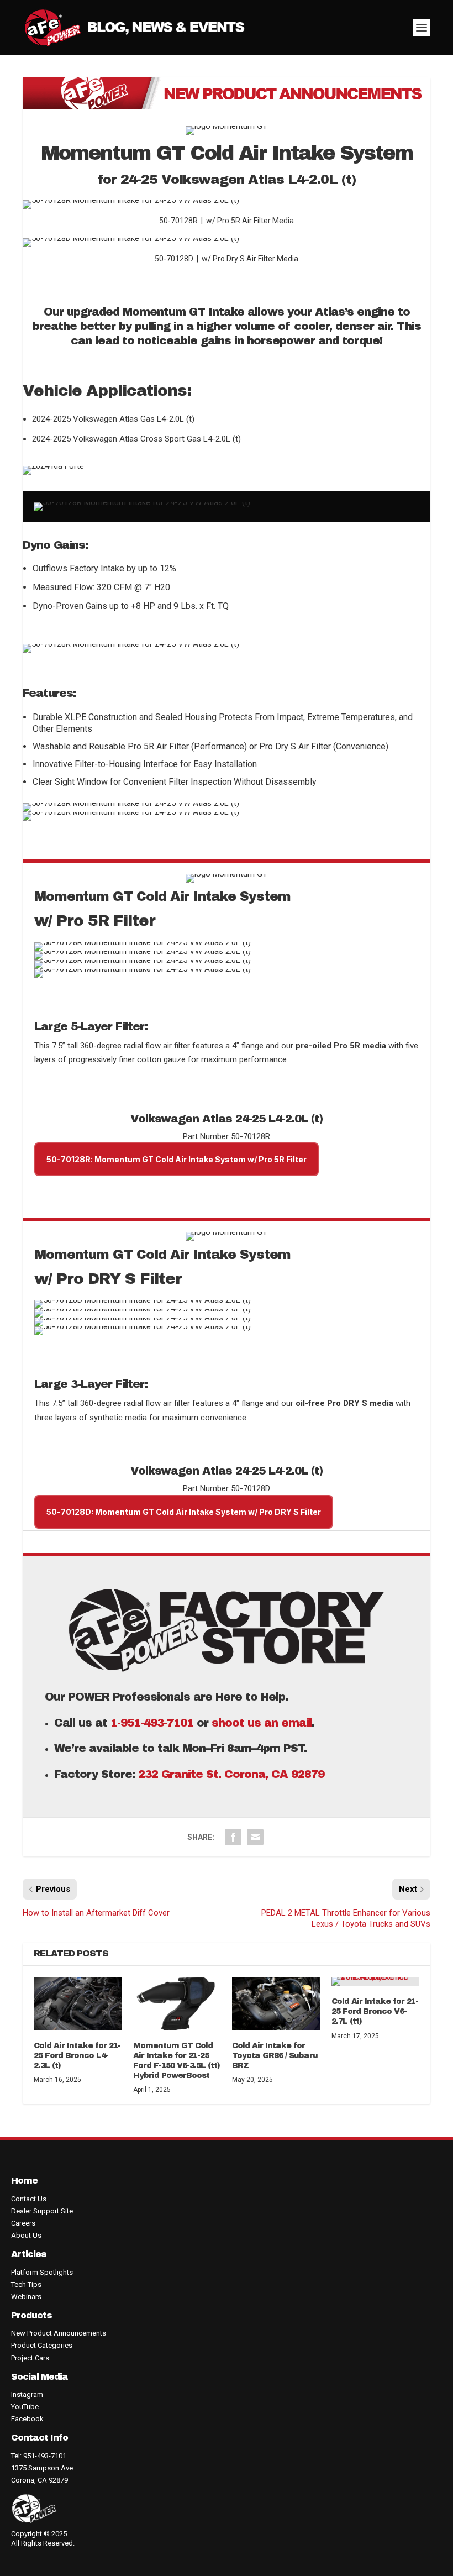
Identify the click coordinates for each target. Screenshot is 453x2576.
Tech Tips (26, 2284)
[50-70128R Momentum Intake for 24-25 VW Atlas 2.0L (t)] (131, 200)
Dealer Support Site (42, 2211)
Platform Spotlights (42, 2272)
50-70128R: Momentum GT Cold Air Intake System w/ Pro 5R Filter (177, 1159)
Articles (29, 2254)
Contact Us (29, 2199)
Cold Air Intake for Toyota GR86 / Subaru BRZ (275, 2056)
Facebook (27, 2419)
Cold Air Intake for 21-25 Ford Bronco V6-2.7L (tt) (375, 2011)
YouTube (25, 2407)
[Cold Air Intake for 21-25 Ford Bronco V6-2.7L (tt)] (376, 1981)
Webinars (26, 2297)
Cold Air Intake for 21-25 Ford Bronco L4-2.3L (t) (77, 2056)
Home (24, 2181)
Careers (23, 2223)
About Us (26, 2235)
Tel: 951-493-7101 (39, 2456)
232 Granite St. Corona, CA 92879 (233, 1774)
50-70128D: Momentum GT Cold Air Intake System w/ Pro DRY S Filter (184, 1512)
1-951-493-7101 (152, 1723)
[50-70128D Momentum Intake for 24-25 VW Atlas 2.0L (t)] (131, 238)
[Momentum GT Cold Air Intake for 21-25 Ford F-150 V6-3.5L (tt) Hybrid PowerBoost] (177, 2003)
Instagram (27, 2394)
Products (31, 2315)
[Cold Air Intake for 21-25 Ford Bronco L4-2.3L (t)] (78, 2003)
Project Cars (30, 2358)
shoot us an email (262, 1723)
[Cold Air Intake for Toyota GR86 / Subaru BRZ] (276, 2003)
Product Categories (42, 2345)
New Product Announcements (59, 2333)
